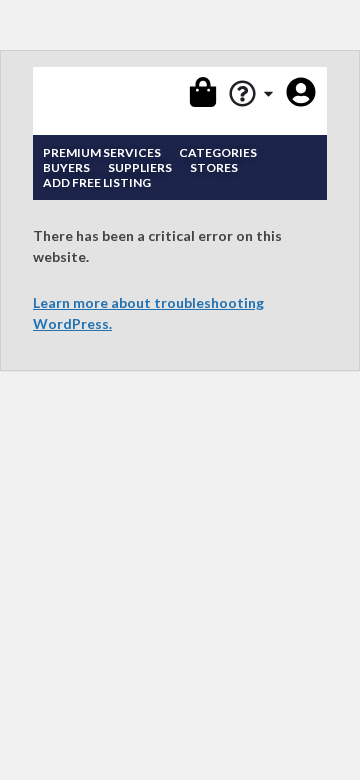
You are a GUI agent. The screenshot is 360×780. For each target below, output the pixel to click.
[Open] (268, 94)
